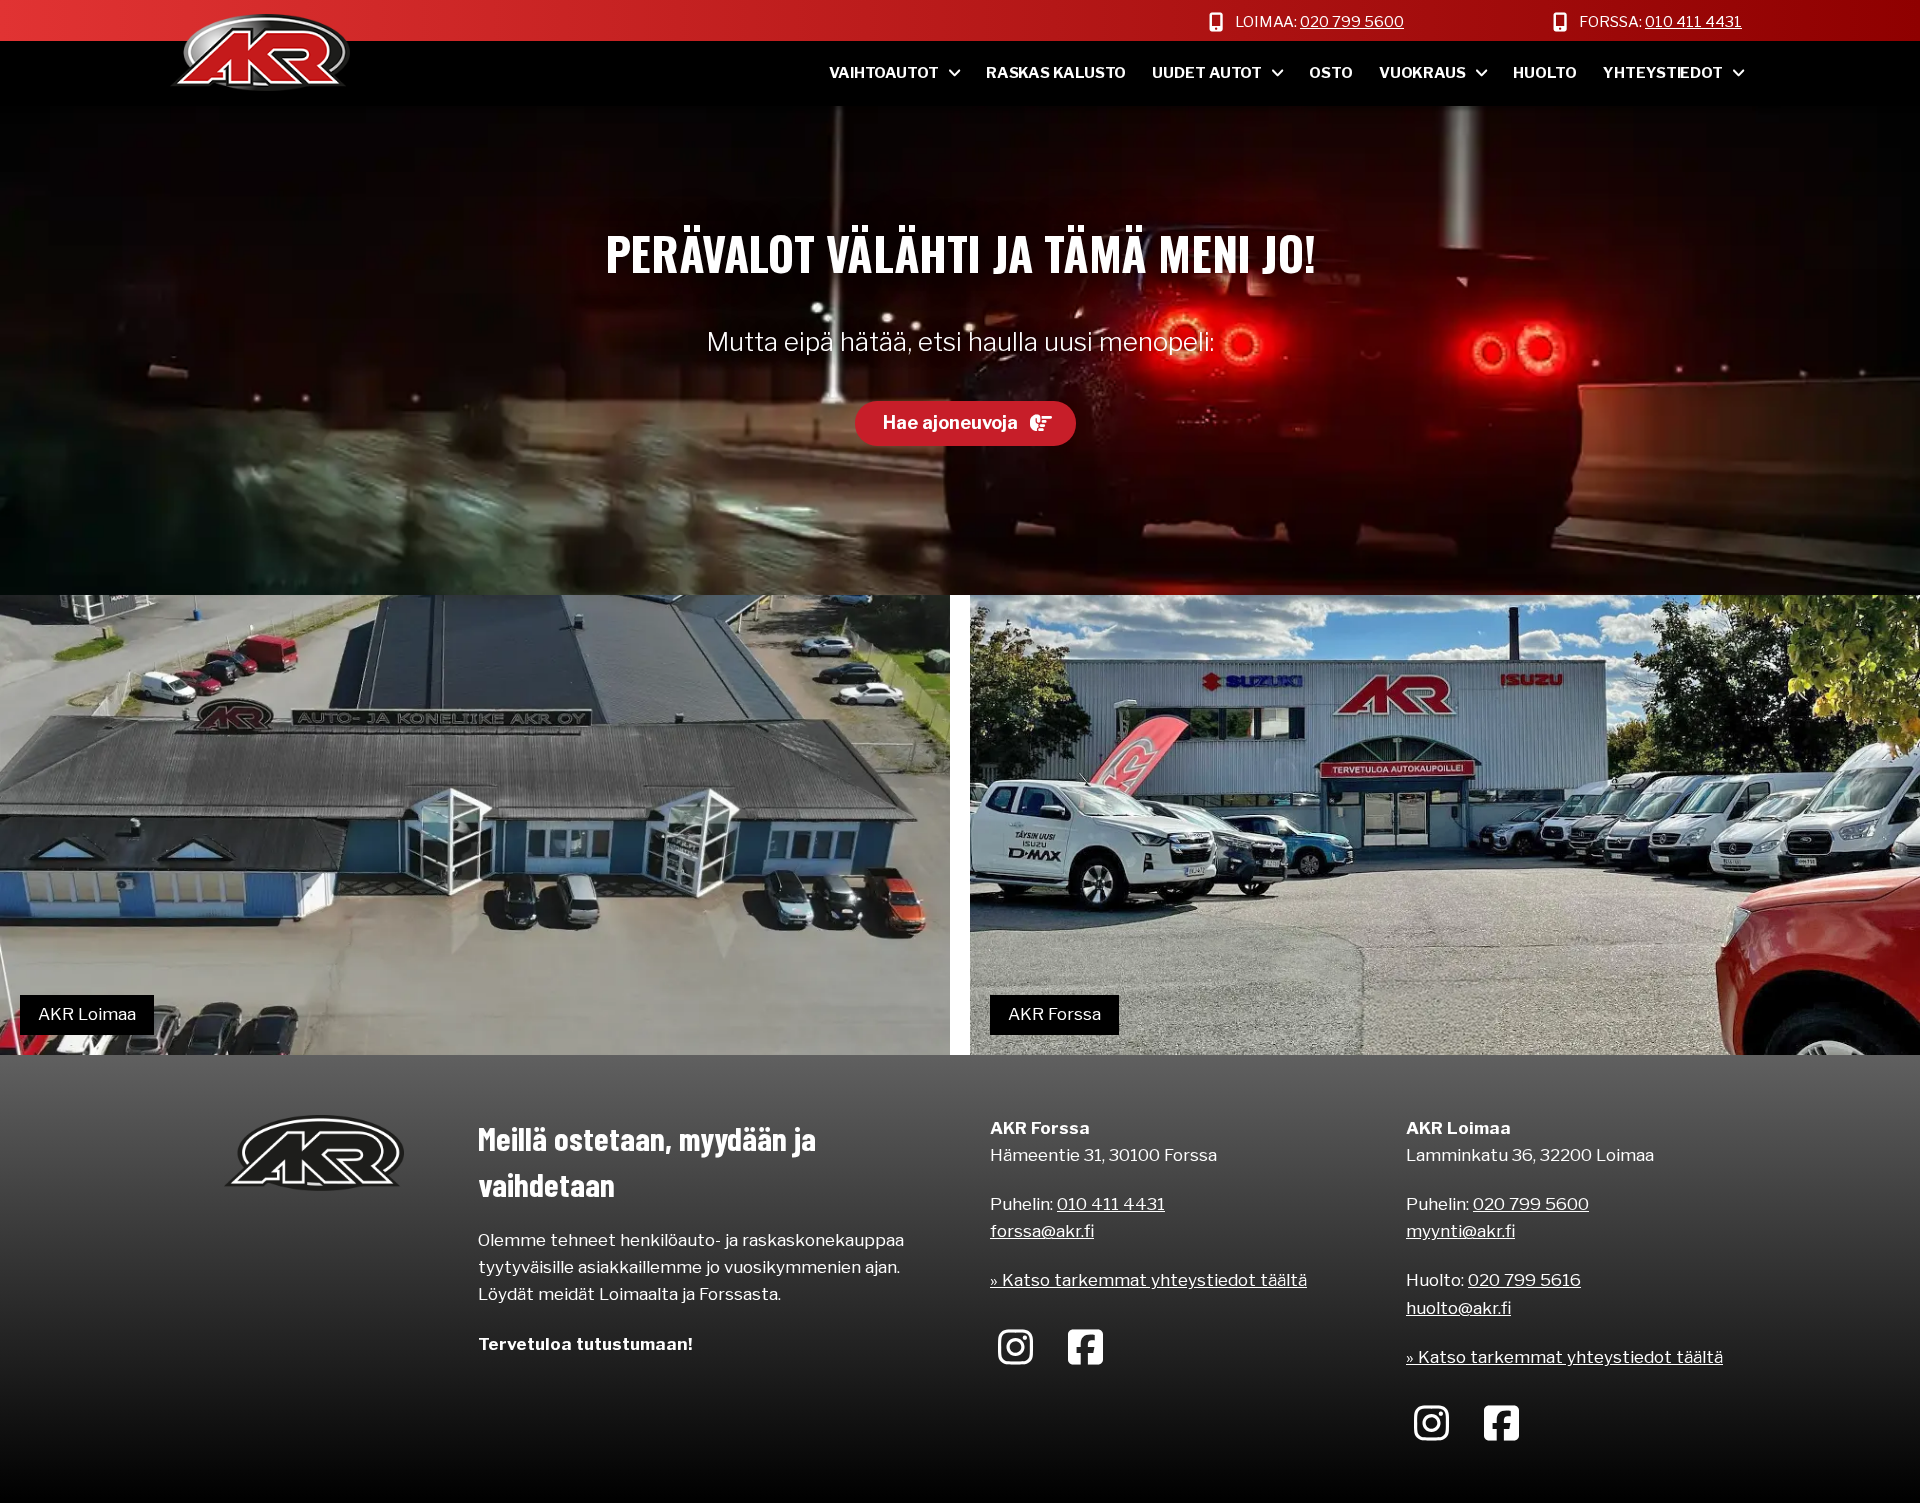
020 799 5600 (1352, 22)
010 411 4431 (1693, 22)
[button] (965, 424)
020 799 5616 (1524, 1280)
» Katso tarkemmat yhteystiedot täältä (1148, 1280)
